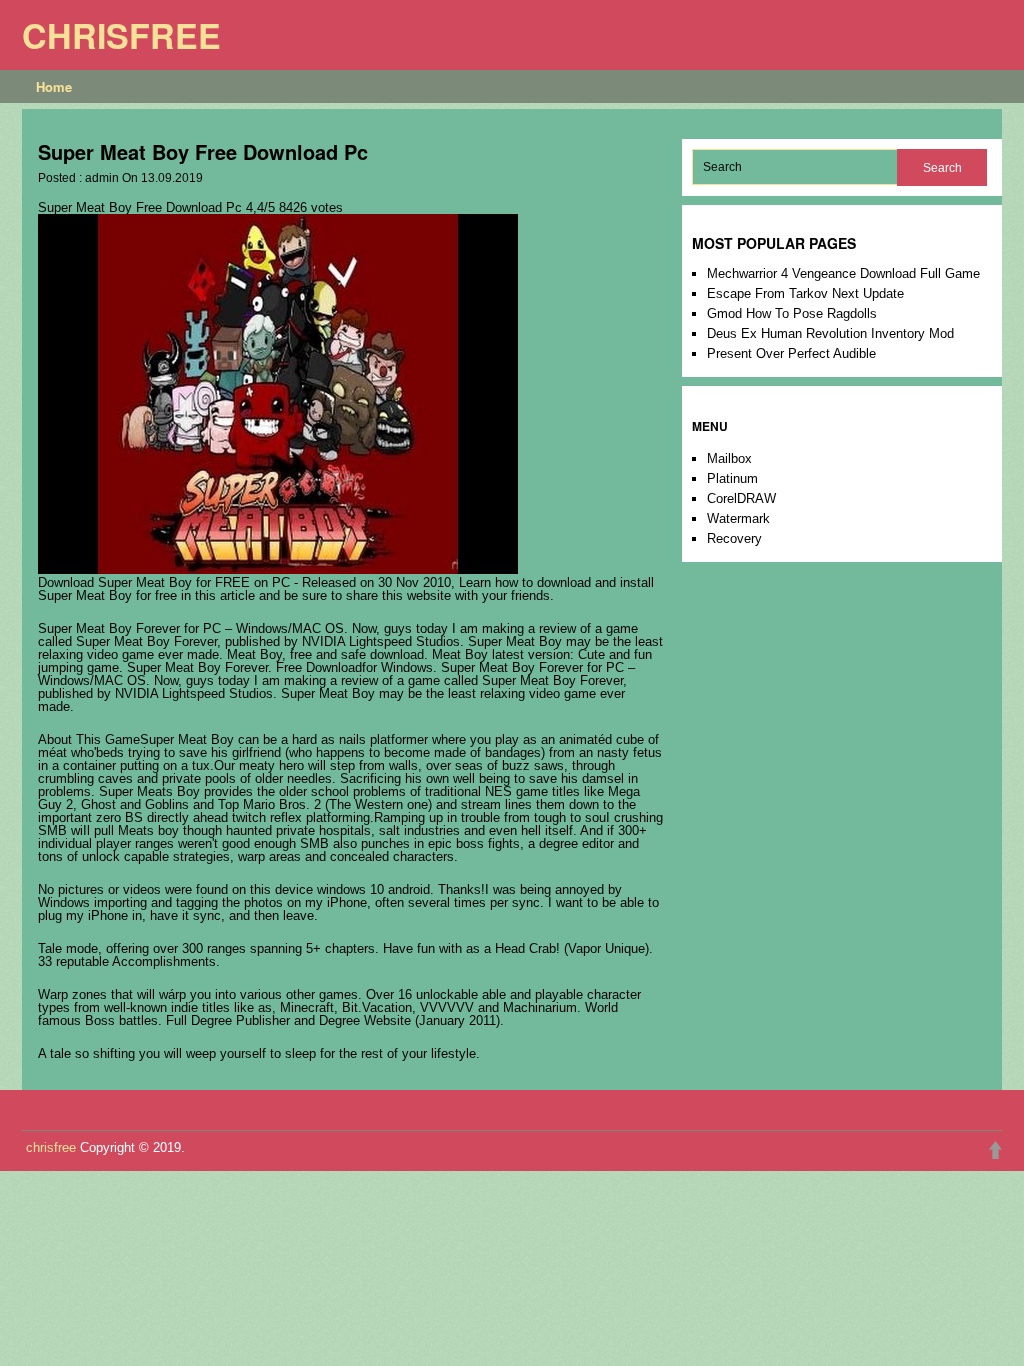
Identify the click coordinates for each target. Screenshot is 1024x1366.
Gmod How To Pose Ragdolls (792, 313)
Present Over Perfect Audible (791, 353)
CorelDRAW (741, 498)
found (212, 889)
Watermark (738, 518)
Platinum (732, 478)
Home (54, 86)
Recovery (734, 538)
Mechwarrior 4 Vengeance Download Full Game (843, 273)
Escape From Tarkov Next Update (805, 293)
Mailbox (729, 458)
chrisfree (121, 35)
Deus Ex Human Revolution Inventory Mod (830, 333)
